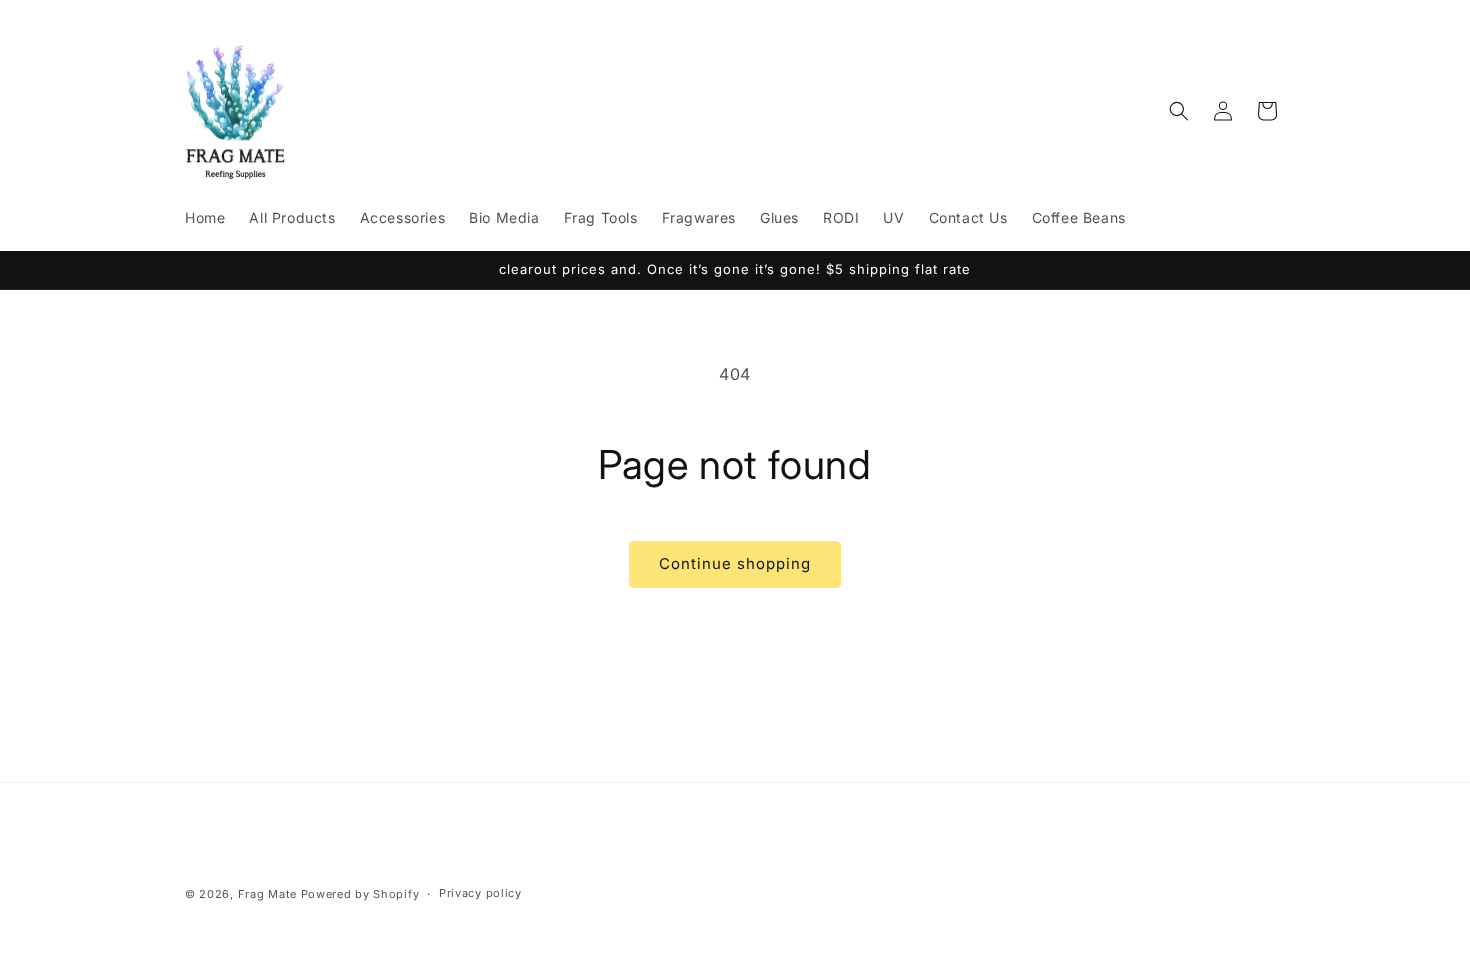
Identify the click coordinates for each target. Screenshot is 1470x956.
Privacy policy (480, 893)
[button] (1179, 111)
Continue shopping (735, 563)
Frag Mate (267, 894)
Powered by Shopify (360, 894)
